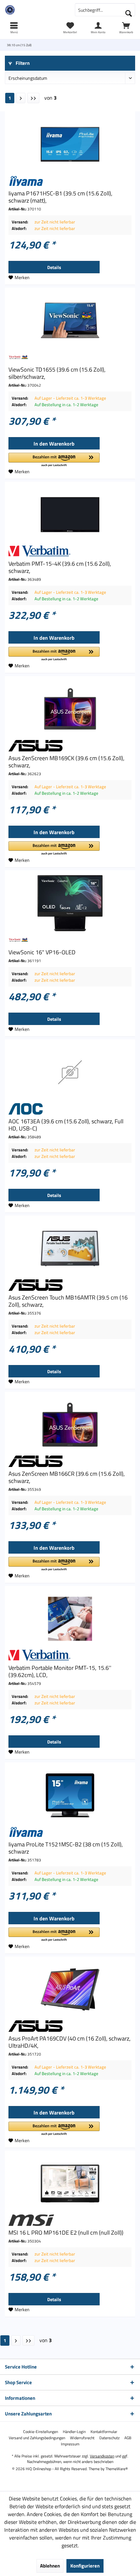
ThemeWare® (117, 2469)
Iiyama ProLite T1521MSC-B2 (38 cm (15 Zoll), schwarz (66, 1848)
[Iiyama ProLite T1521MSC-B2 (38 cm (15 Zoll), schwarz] (70, 1795)
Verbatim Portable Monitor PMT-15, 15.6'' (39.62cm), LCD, (60, 1672)
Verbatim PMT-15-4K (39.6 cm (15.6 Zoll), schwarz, (60, 567)
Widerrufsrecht (82, 2438)
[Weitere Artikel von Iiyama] (70, 181)
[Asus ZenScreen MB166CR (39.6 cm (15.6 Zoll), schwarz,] (70, 1425)
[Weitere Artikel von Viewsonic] (70, 357)
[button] (54, 460)
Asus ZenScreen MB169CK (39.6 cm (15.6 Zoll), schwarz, (66, 762)
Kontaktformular (104, 2432)
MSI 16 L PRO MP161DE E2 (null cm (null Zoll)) (66, 2233)
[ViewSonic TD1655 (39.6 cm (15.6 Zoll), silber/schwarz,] (70, 320)
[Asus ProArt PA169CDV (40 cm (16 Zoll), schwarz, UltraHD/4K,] (70, 1989)
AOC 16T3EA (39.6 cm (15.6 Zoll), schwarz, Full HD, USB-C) (66, 1125)
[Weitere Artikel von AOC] (70, 1109)
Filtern (22, 63)
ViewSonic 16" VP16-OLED (42, 952)
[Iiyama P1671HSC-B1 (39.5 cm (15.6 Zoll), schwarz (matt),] (70, 144)
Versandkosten (102, 2456)
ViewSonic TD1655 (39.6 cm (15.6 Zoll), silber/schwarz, (57, 373)
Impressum (70, 2444)
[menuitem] (126, 28)
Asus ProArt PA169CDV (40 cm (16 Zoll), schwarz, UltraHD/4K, (70, 2042)
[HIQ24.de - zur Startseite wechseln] (35, 10)
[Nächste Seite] (21, 98)
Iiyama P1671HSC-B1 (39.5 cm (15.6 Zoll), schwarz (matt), (60, 197)
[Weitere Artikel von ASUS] (70, 746)
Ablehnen (50, 2566)
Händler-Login (74, 2432)
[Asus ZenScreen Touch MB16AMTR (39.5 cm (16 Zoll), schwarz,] (70, 1248)
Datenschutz (109, 2438)
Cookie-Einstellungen (41, 2432)
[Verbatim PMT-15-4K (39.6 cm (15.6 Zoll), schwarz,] (70, 515)
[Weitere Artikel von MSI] (70, 2220)
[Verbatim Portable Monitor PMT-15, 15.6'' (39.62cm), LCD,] (70, 1619)
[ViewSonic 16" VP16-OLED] (70, 903)
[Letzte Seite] (33, 98)
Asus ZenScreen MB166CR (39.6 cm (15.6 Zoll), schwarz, (67, 1477)
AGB (128, 2438)
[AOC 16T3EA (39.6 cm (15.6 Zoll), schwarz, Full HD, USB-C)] (70, 1072)
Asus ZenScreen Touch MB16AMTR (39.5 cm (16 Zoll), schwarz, (68, 1301)
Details (54, 267)
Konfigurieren (85, 2566)
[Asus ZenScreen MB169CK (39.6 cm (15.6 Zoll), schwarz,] (70, 709)
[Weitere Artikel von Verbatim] (70, 551)
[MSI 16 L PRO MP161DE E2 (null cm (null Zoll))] (70, 2184)
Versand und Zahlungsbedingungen (37, 2438)
